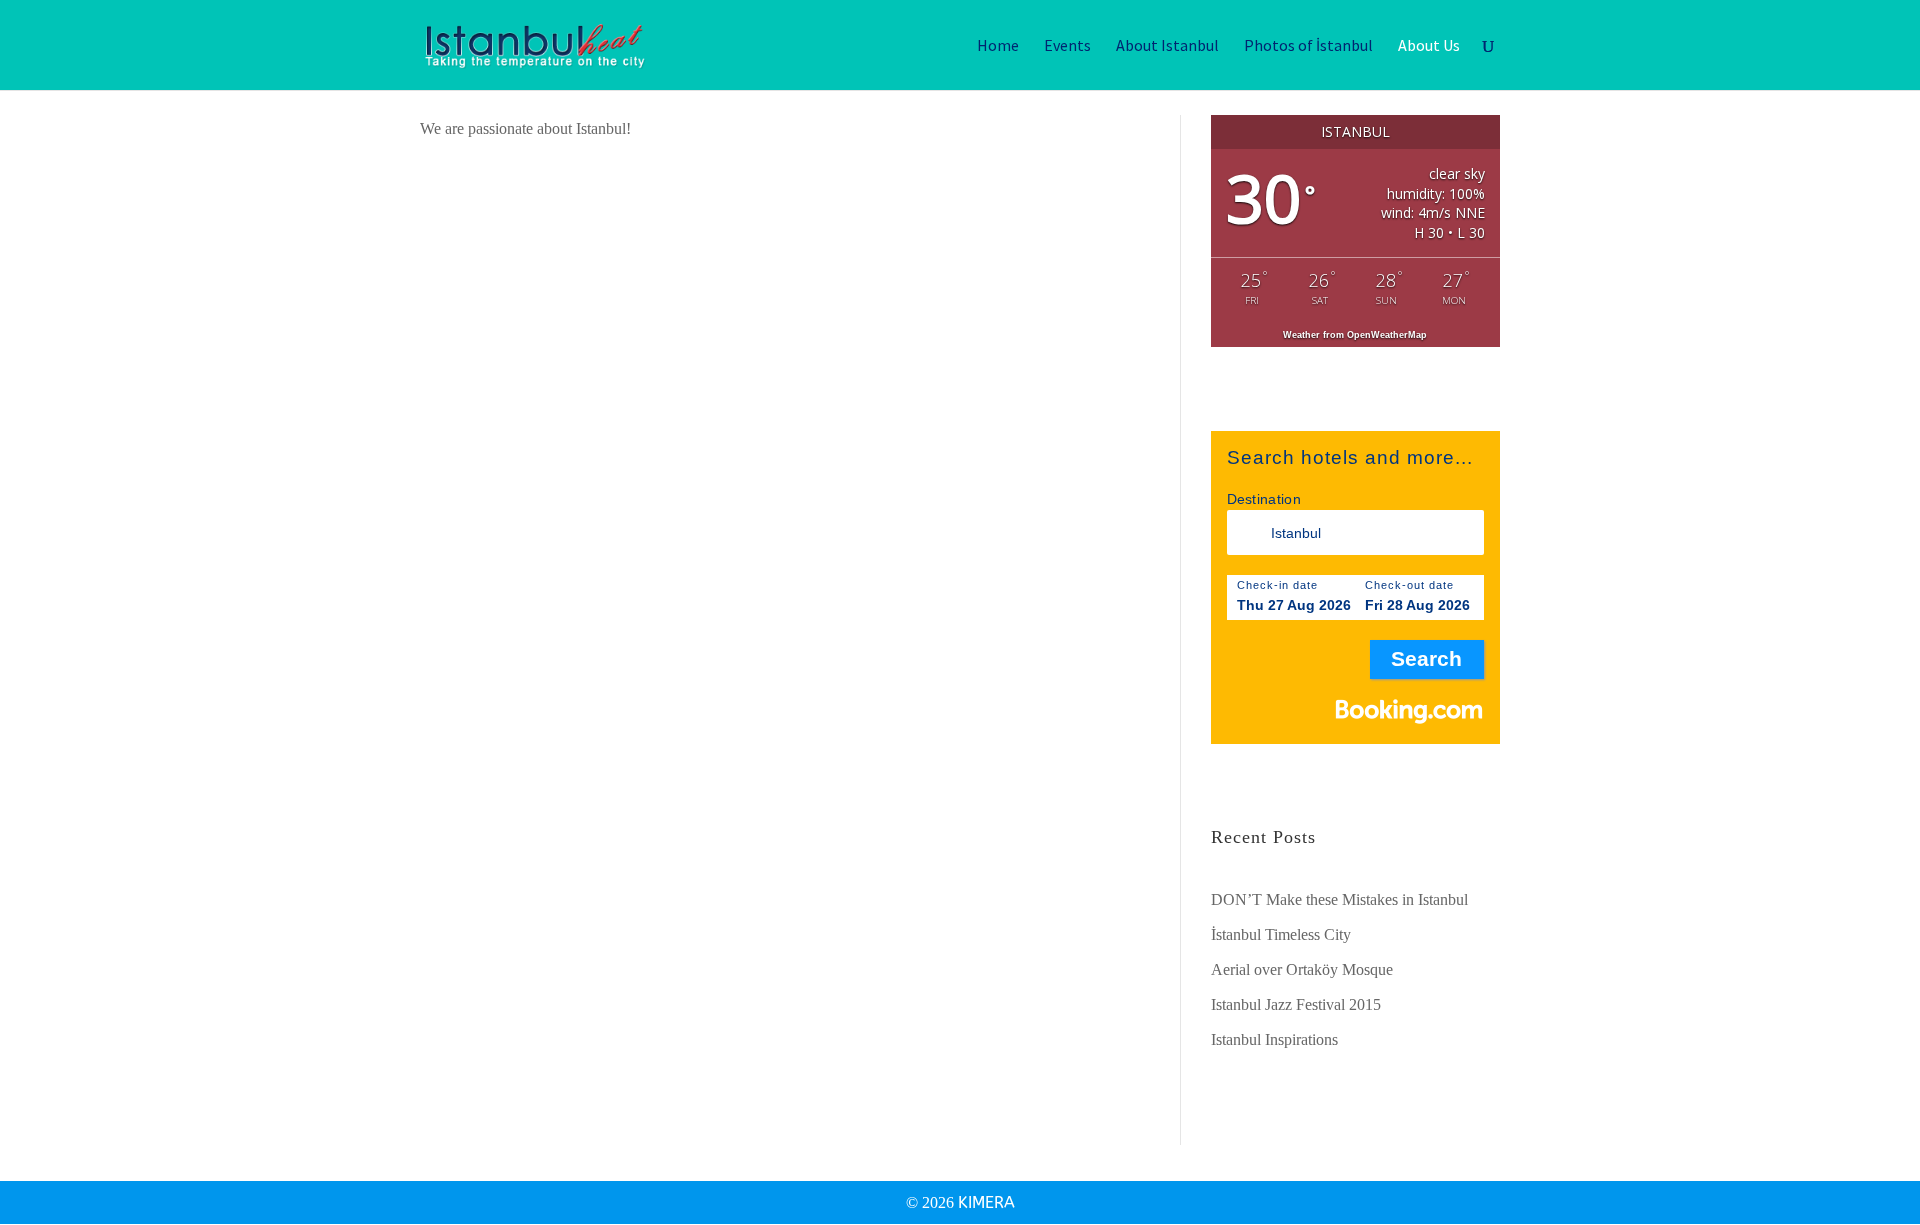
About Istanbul (1167, 46)
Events (1067, 46)
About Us (1429, 46)
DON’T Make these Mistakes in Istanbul (1339, 899)
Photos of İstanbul (1308, 46)
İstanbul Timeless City (1281, 934)
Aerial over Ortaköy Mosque (1302, 969)
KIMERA (986, 1202)
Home (998, 46)
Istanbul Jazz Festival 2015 (1296, 1004)
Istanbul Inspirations (1274, 1039)
